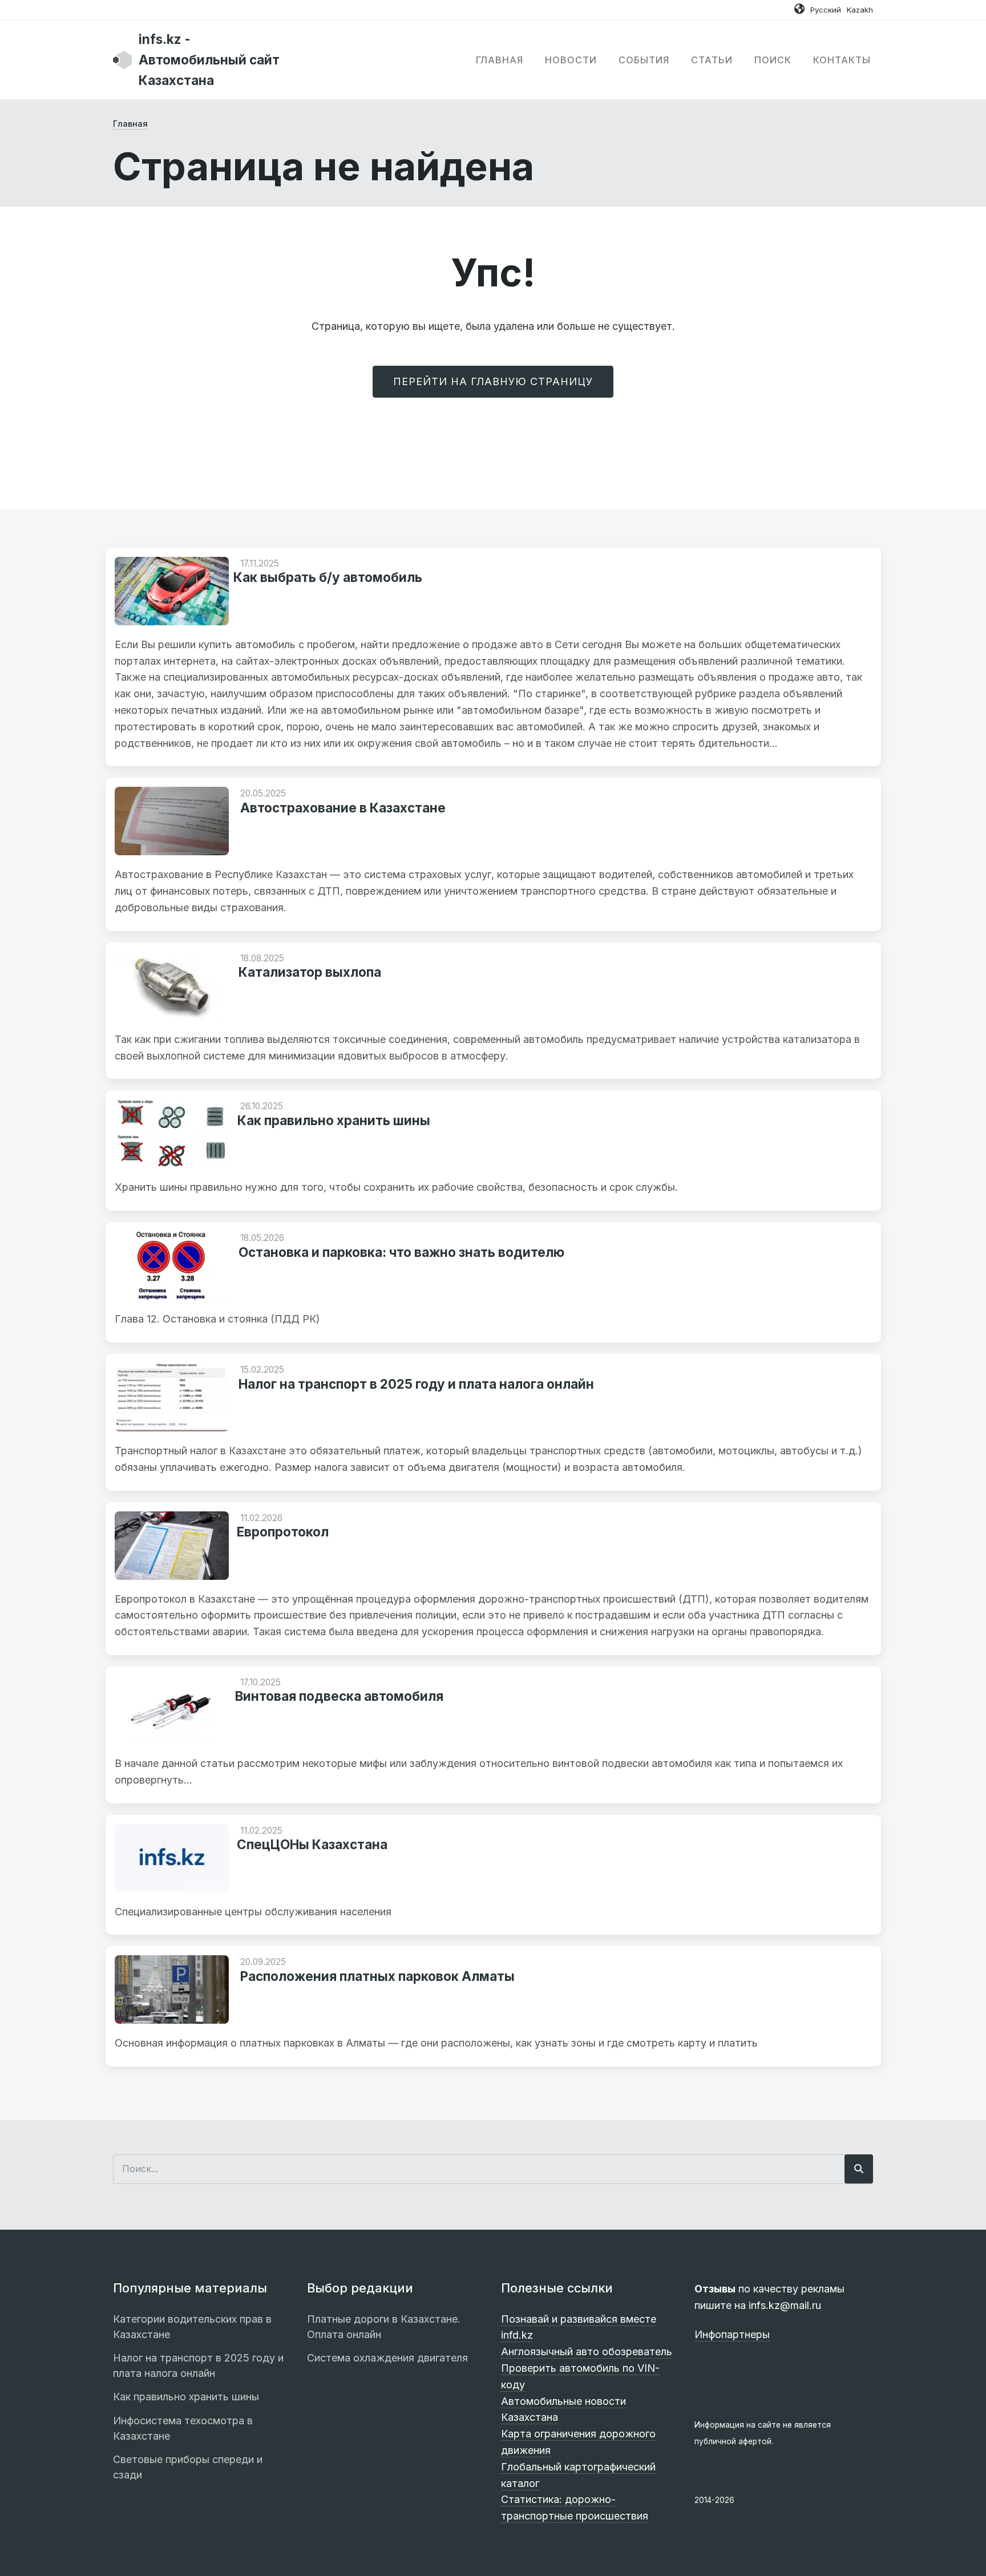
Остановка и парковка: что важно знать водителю (401, 1252)
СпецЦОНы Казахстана (312, 1844)
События (644, 60)
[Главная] (123, 59)
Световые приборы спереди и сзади (188, 2467)
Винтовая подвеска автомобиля (339, 1696)
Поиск (773, 60)
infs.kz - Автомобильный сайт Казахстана (209, 60)
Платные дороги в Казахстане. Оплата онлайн (384, 2327)
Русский (826, 10)
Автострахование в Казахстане (343, 808)
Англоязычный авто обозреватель (587, 2351)
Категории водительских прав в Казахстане (192, 2327)
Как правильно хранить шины (334, 1120)
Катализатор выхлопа (310, 972)
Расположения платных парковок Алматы (377, 1976)
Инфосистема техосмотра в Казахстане (183, 2428)
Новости (571, 60)
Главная (500, 60)
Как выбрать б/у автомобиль (328, 577)
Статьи (712, 60)
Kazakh (860, 10)
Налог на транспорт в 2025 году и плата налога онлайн (416, 1384)
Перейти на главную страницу (493, 381)
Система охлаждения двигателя (387, 2358)
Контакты (842, 60)
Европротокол (283, 1532)
